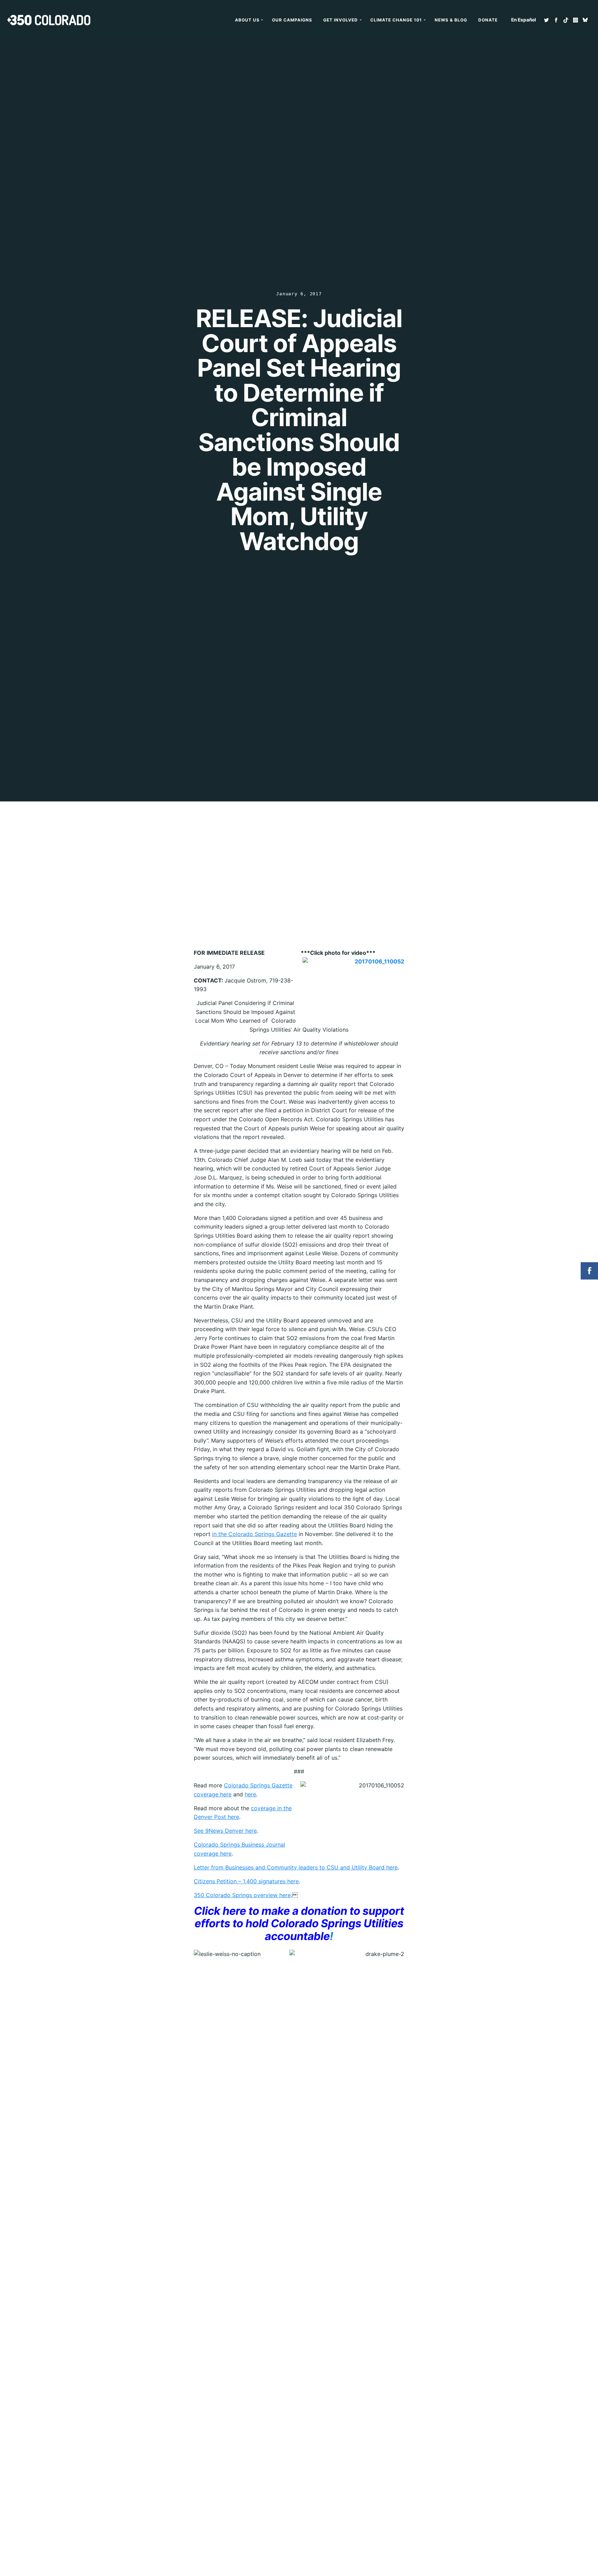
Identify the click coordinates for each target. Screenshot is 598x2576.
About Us (247, 20)
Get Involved (341, 20)
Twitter (546, 20)
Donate (488, 20)
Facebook (556, 20)
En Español (524, 20)
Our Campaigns (292, 20)
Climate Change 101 (396, 20)
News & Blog (451, 20)
